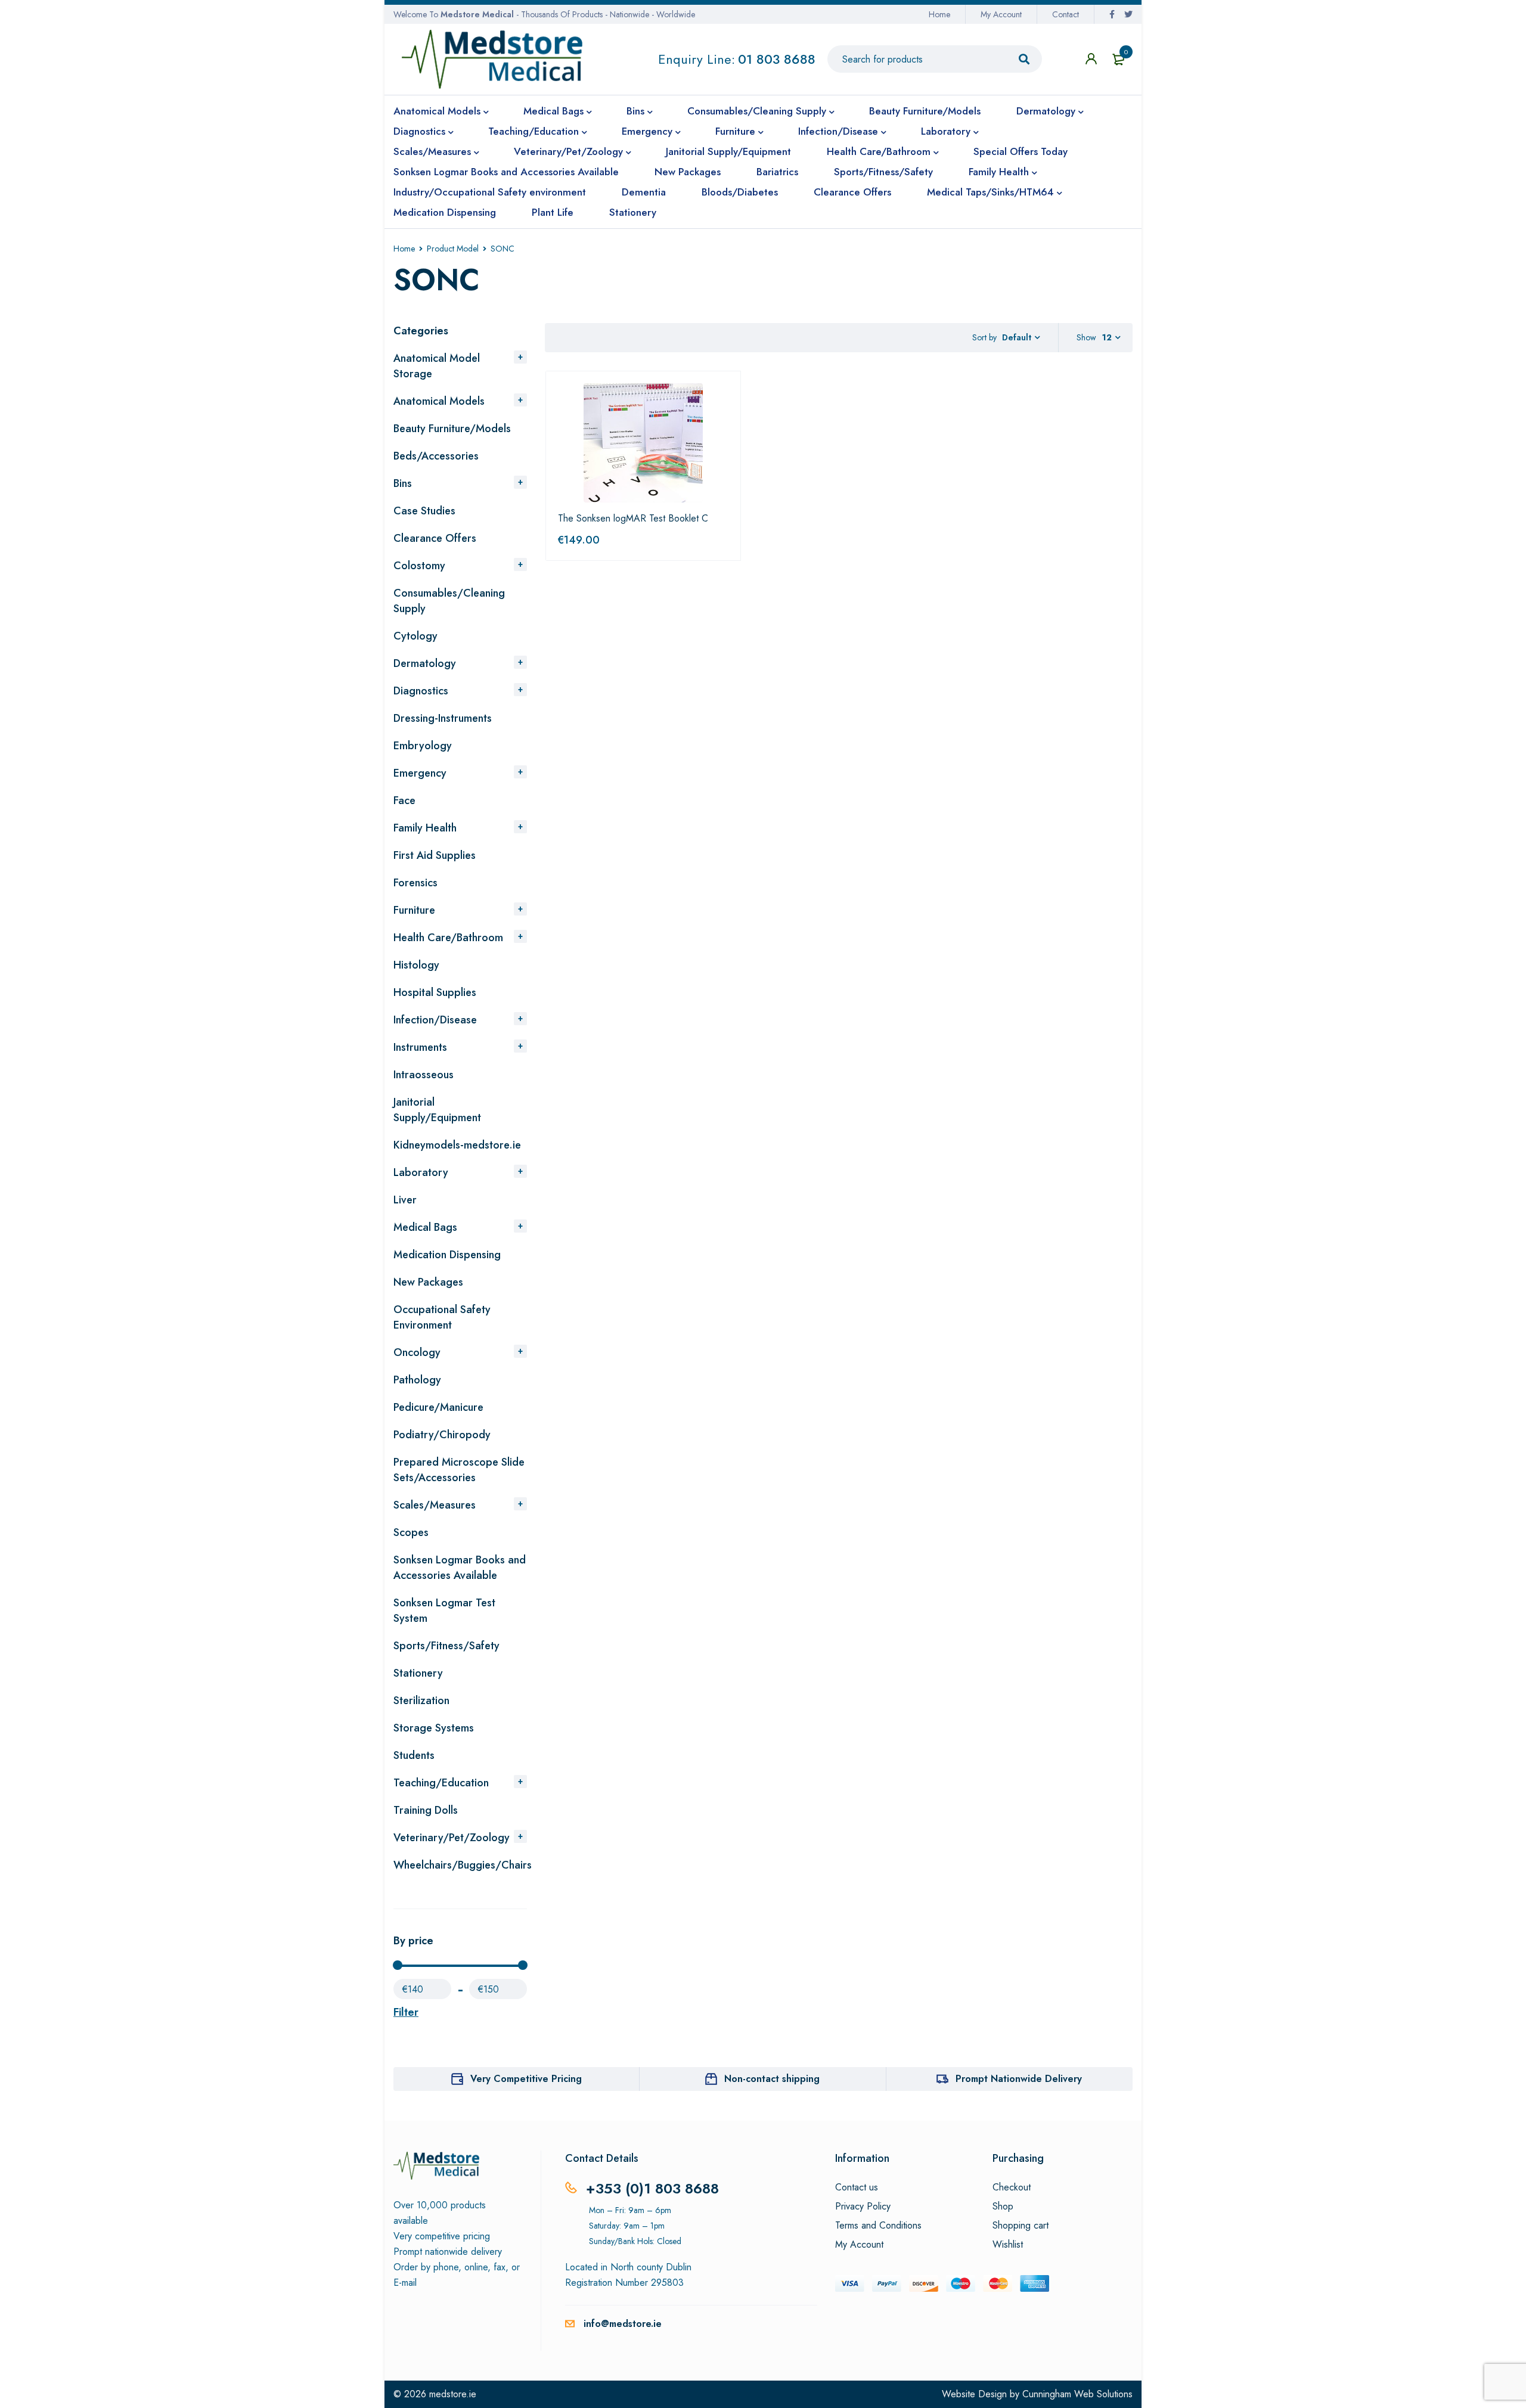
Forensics (415, 883)
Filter (406, 2012)
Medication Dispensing (447, 1255)
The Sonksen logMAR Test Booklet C (633, 518)
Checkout (1012, 2187)
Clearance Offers (435, 538)
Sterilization (421, 1701)
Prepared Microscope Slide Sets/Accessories (459, 1470)
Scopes (411, 1532)
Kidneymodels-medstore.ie (457, 1145)
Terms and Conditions (878, 2226)
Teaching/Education (441, 1783)
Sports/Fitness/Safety (446, 1646)
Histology (416, 965)
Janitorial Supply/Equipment (437, 1110)
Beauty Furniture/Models (452, 429)
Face (404, 800)
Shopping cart (1021, 2226)
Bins (403, 483)
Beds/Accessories (436, 456)
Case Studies (424, 511)
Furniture (414, 910)
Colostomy (419, 566)
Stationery (418, 1673)
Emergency (420, 773)
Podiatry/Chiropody (442, 1435)
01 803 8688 (777, 59)
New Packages (428, 1282)
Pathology (417, 1380)
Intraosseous (424, 1075)
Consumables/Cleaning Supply (449, 601)
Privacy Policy (863, 2207)
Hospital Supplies (435, 992)
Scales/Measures (435, 1505)
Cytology (415, 636)
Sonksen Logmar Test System (444, 1610)
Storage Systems (434, 1728)
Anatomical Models (439, 401)
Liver (405, 1200)
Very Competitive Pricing (526, 2079)
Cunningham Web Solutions (1077, 2394)
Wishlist (1008, 2245)
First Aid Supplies (435, 855)
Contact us (857, 2187)
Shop (1003, 2207)
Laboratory (421, 1172)
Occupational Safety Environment (442, 1317)
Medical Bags (425, 1227)
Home (939, 14)
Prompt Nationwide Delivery (1019, 2079)
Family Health (425, 828)
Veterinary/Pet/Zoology (452, 1838)
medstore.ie (453, 2394)
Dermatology (425, 663)
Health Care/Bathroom (448, 938)
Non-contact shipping (772, 2079)
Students (414, 1755)
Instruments (420, 1047)
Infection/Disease (435, 1020)
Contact (1066, 14)
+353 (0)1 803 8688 (652, 2188)
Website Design (974, 2394)
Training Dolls (426, 1810)
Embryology (423, 746)
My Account (1001, 14)
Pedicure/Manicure (438, 1407)
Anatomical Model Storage (437, 366)
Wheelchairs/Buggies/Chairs (463, 1865)
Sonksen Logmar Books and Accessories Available (460, 1568)
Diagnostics (421, 691)
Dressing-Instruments (443, 718)
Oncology (417, 1352)
